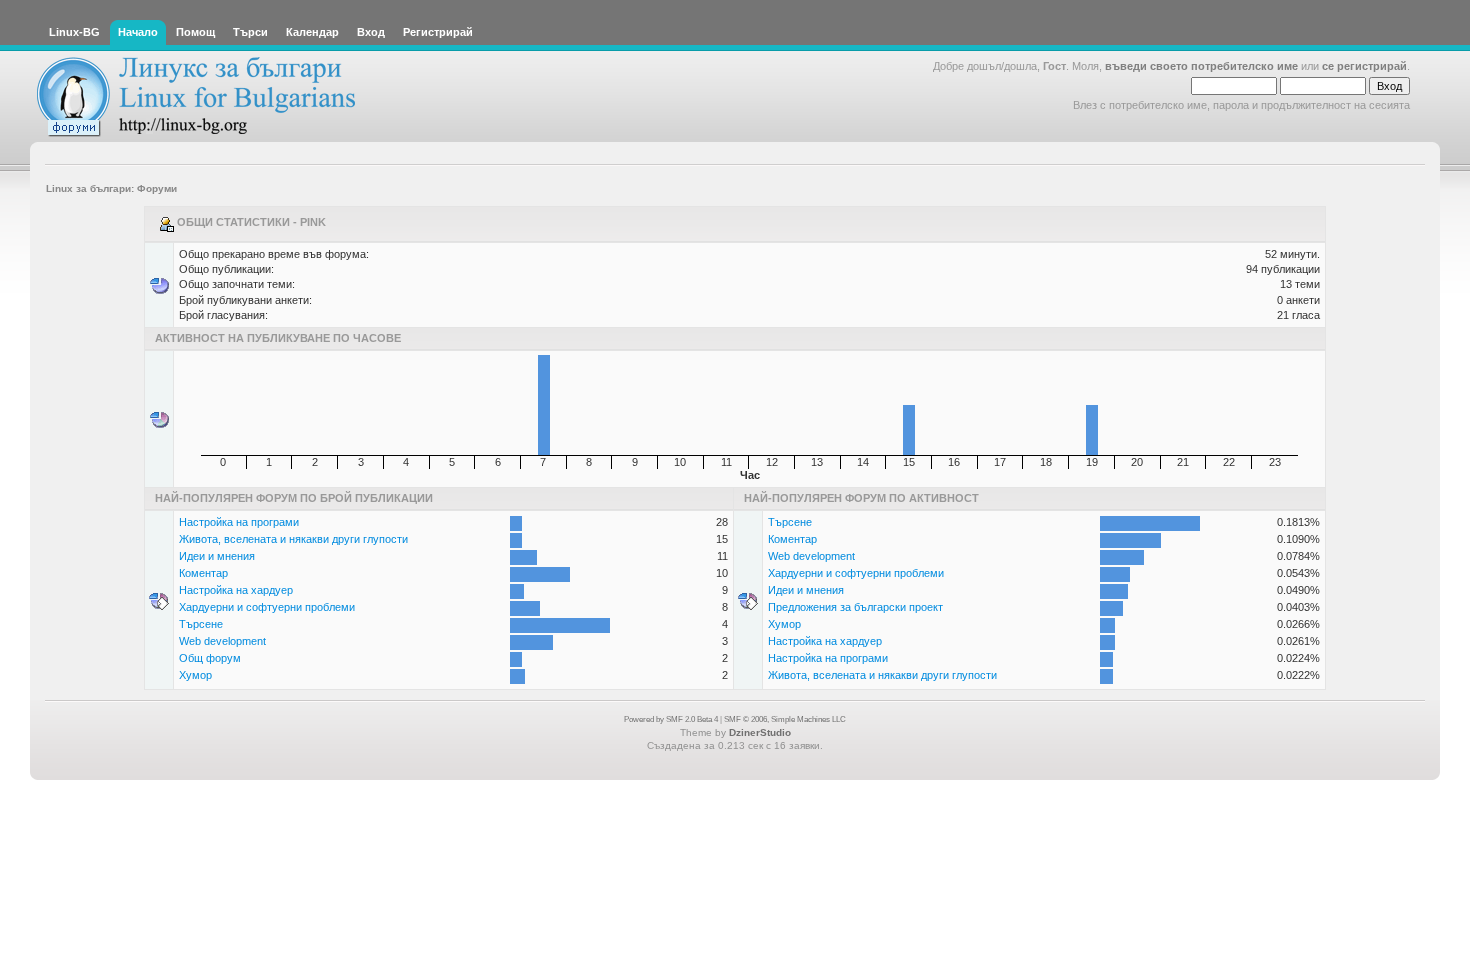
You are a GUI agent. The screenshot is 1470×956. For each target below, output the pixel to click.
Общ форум (210, 658)
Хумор (195, 675)
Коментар (203, 573)
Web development (222, 641)
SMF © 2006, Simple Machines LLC (785, 719)
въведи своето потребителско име (1201, 66)
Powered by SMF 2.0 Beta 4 (671, 719)
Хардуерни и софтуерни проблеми (267, 607)
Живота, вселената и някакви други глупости (293, 539)
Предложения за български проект (855, 607)
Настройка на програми (239, 522)
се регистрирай (1364, 66)
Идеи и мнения (217, 556)
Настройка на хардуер (236, 590)
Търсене (201, 624)
